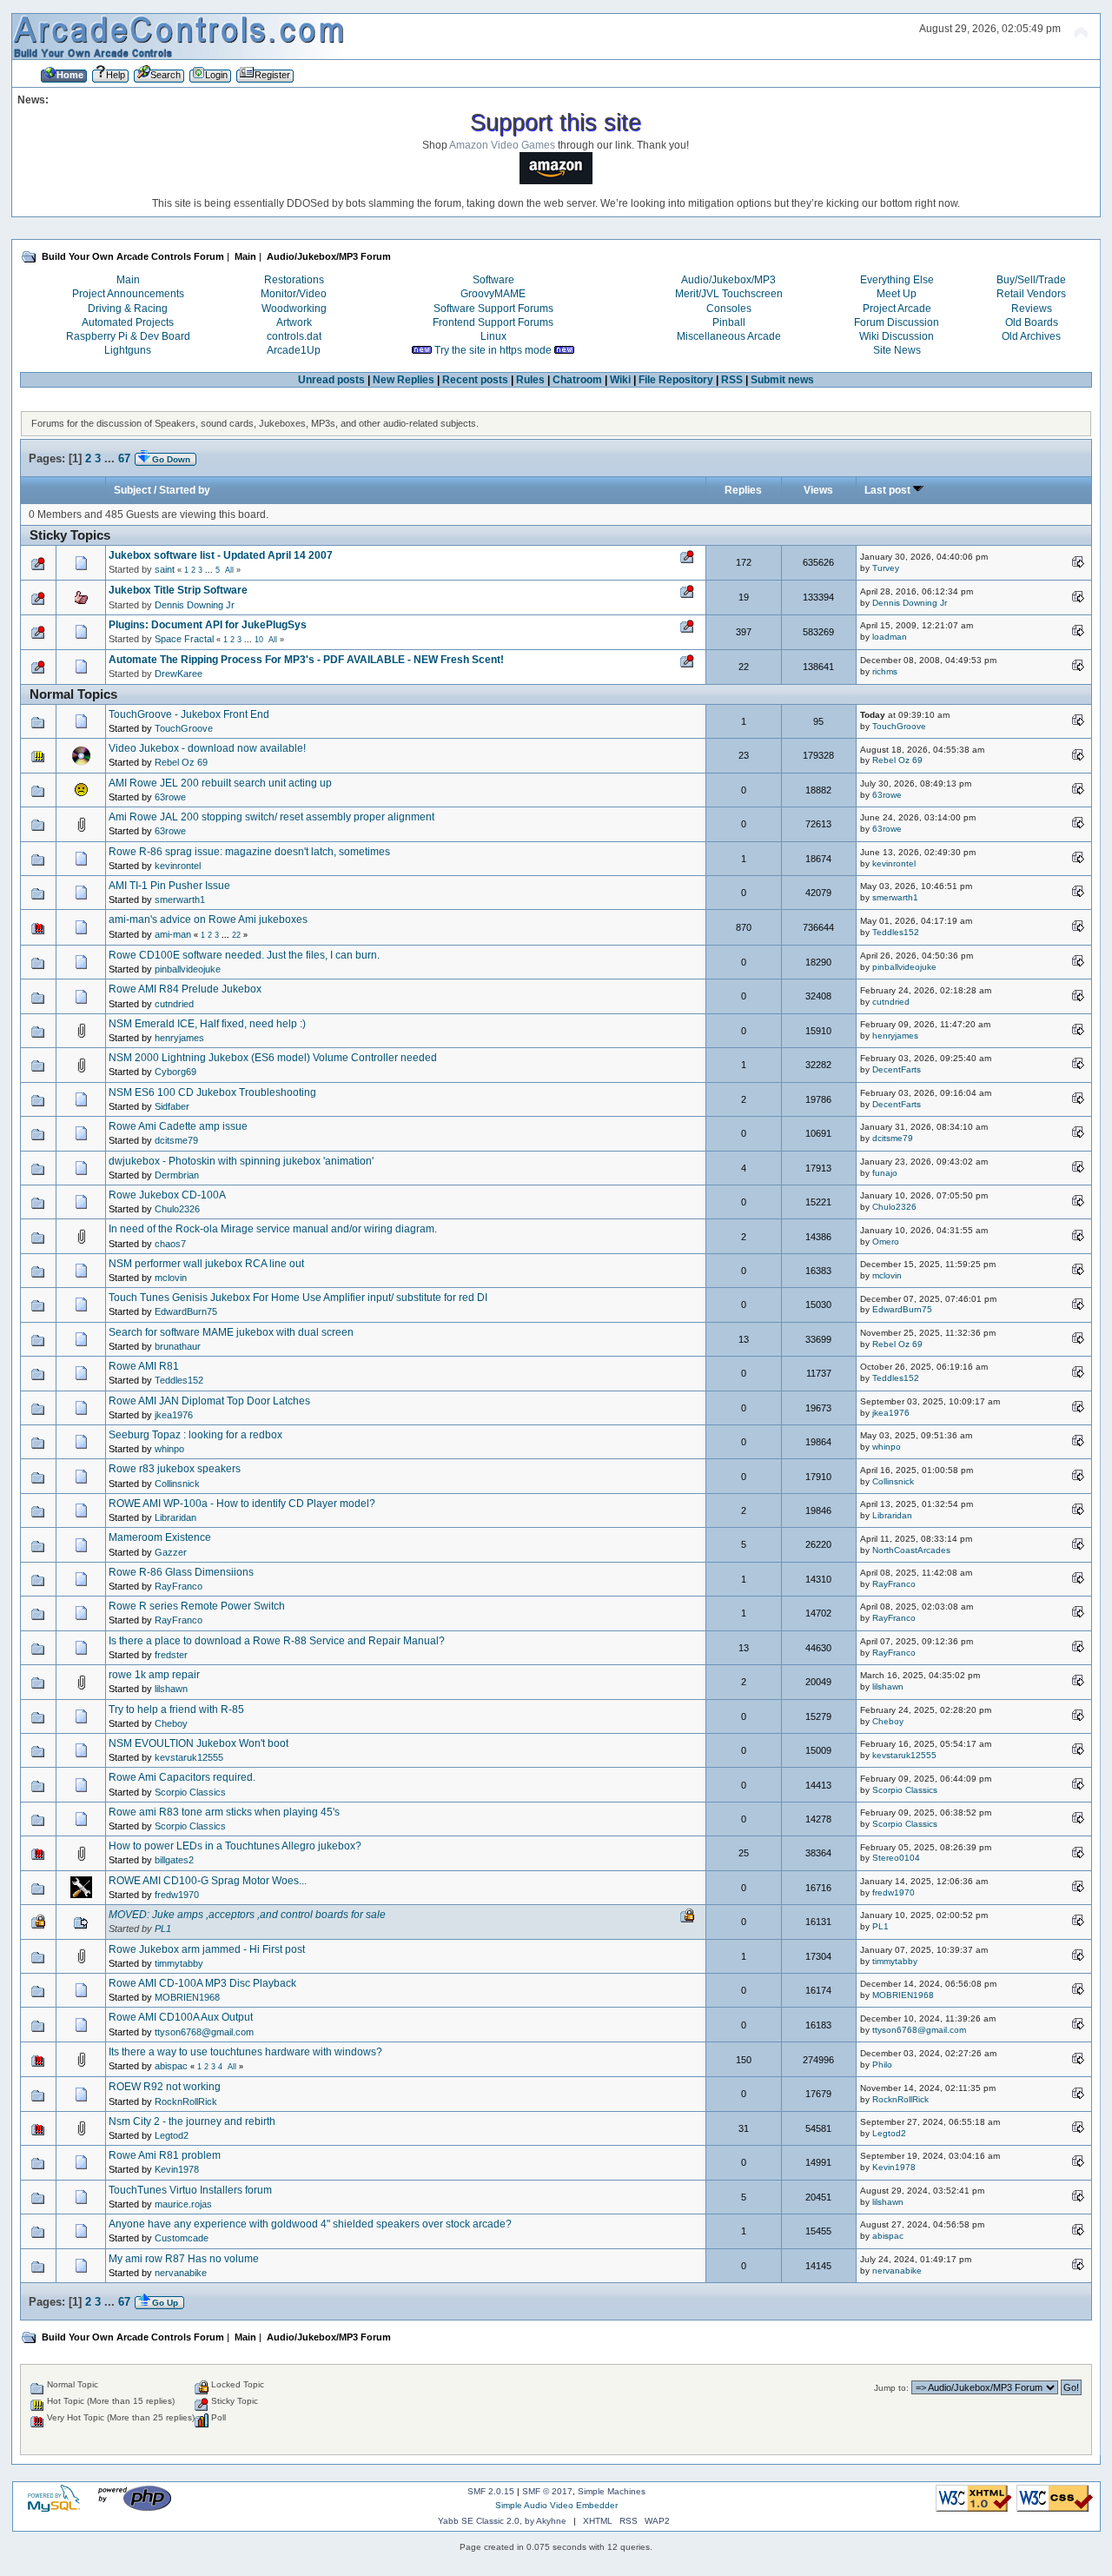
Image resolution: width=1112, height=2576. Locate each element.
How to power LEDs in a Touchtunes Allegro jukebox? (235, 1846)
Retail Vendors (1031, 294)
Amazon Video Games (502, 145)
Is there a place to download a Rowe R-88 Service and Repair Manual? (277, 1641)
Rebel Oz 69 (181, 762)
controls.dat (294, 336)
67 (124, 458)
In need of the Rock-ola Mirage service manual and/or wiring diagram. (273, 1229)
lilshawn (171, 1689)
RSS (732, 380)
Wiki (620, 380)
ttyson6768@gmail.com (204, 2032)
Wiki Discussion (897, 336)
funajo (885, 1173)
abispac (171, 2066)
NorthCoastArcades (911, 1550)
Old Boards (1032, 322)
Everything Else (897, 280)
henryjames (179, 1038)
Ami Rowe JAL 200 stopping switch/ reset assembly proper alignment (271, 817)
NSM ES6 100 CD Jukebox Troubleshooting (212, 1092)
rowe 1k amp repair (154, 1675)
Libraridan (175, 1517)
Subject (132, 490)
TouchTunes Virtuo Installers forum (190, 2190)
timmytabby (179, 1963)
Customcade (182, 2238)
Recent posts (475, 380)
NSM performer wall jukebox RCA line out (206, 1264)
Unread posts (331, 380)
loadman (890, 637)
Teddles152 (896, 932)
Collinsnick (177, 1484)
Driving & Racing (128, 309)
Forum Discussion (897, 322)
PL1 (163, 1929)
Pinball (729, 322)
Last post (889, 490)
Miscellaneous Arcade (729, 336)
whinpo (169, 1449)
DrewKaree (179, 674)
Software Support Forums (493, 309)
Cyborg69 (175, 1072)
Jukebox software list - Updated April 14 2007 (221, 555)
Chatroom (577, 380)
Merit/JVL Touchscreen (729, 294)
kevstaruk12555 (189, 1757)
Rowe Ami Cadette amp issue (178, 1126)
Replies (743, 490)
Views (818, 490)
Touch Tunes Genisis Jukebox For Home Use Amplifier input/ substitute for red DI (298, 1298)
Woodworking (294, 309)
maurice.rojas (183, 2204)
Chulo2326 (177, 1209)
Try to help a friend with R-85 (176, 1710)
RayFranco (179, 1586)
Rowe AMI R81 (144, 1366)
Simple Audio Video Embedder (556, 2505)
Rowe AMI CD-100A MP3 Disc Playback (202, 1983)
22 (236, 935)
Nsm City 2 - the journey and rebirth (192, 2121)
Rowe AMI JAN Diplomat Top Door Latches (209, 1401)
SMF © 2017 (547, 2491)
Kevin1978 (177, 2169)
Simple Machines (612, 2491)
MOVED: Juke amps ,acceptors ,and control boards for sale (247, 1915)
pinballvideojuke (188, 969)
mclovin (171, 1278)
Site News (897, 350)
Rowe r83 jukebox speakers (175, 1469)
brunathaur (178, 1346)
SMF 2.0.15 (491, 2491)
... (111, 458)
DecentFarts (897, 1069)
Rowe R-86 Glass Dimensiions (181, 1572)
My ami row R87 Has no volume (184, 2259)
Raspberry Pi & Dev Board (128, 336)
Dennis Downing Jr (195, 605)
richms (885, 671)
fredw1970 (177, 1895)
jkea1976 (174, 1415)
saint (165, 569)
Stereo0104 (896, 1858)
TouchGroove (184, 728)
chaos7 (170, 1244)
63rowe (170, 797)
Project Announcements (128, 294)
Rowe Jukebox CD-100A (167, 1195)
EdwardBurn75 (186, 1311)
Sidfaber (172, 1106)
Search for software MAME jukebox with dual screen (231, 1332)
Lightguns (128, 350)
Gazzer (171, 1552)
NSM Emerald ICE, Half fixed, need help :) (207, 1024)
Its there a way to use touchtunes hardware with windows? (245, 2052)
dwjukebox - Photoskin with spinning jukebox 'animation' (241, 1161)
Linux (493, 336)
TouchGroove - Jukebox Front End (189, 714)
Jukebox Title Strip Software (178, 590)
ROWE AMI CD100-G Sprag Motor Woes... (208, 1881)
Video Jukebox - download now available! (207, 748)
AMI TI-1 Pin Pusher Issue (169, 886)
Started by (185, 490)
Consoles (729, 309)
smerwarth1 (180, 900)
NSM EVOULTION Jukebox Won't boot (199, 1743)
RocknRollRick (186, 2101)
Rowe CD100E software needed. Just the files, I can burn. (244, 955)
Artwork (294, 322)
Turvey (886, 568)
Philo (882, 2065)
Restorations (294, 280)
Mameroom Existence (160, 1537)
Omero (886, 1242)
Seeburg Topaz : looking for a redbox (195, 1435)
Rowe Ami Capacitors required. (182, 1777)
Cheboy (171, 1723)
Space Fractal (184, 639)
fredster (171, 1655)
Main (128, 280)
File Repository (676, 380)
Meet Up (897, 294)
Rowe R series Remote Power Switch (197, 1606)
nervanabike (181, 2273)
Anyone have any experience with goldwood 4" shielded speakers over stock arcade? (310, 2224)
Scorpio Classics (190, 1792)
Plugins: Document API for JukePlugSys (208, 625)
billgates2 (174, 1860)
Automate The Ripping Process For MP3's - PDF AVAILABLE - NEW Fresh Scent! (306, 660)
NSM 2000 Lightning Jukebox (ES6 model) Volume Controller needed (273, 1058)
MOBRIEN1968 (187, 1997)
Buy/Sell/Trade (1031, 280)
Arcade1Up (294, 350)
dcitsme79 (176, 1140)
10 (259, 640)
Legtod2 (172, 2135)
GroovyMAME (493, 294)
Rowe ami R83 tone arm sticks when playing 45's (224, 1812)
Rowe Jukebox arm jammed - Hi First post (207, 1949)
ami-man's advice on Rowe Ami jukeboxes (208, 920)
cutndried (174, 1004)
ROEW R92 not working (165, 2087)
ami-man (173, 934)
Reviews (1032, 309)
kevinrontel (178, 866)
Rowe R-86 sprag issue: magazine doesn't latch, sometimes (249, 852)
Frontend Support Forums (493, 322)
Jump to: (891, 2388)
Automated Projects (128, 322)
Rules (530, 380)
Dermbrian (177, 1175)
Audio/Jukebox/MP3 (728, 280)
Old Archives (1031, 336)
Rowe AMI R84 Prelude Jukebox (185, 989)
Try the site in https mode (493, 350)
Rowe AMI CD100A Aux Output (181, 2017)
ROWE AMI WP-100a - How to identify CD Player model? (242, 1504)
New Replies (404, 380)
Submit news (782, 380)
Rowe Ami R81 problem (165, 2155)
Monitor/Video (294, 294)
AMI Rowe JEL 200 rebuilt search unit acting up (220, 783)
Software (493, 280)
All (229, 570)
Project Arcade (897, 309)
